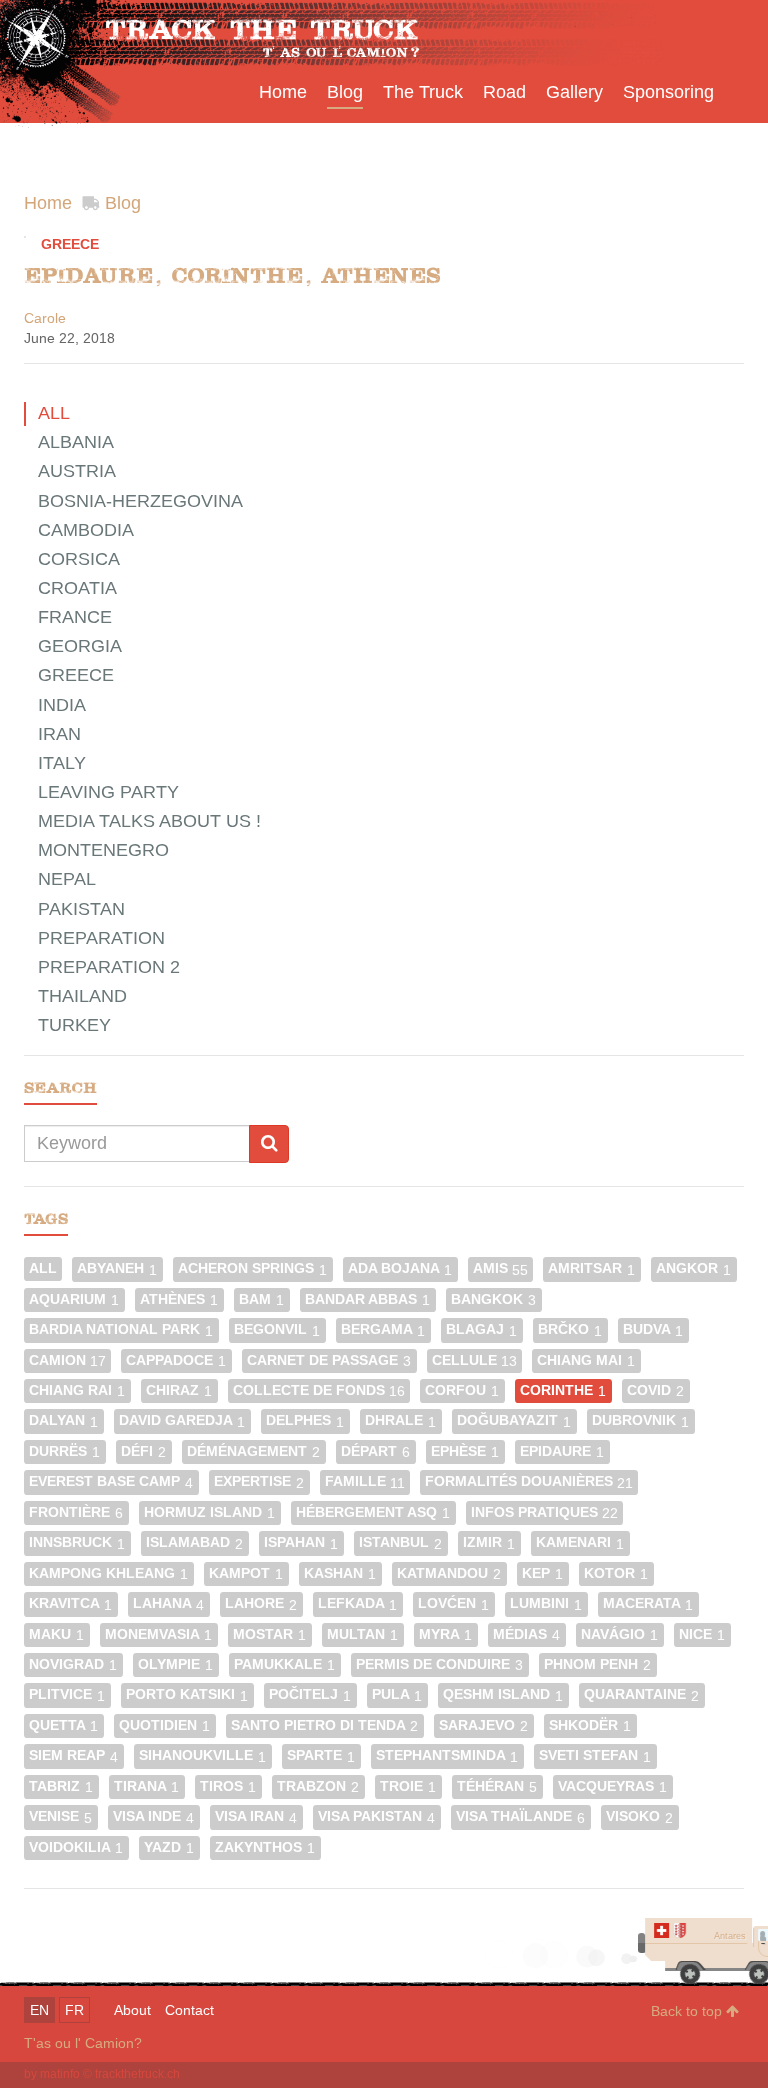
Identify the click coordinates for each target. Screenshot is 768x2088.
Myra (445, 1634)
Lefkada (357, 1603)
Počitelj (310, 1694)
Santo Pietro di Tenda (324, 1725)
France (75, 617)
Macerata (648, 1603)
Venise (60, 1816)
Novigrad (73, 1664)
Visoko (639, 1816)
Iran (59, 734)
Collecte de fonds (319, 1390)
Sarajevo (483, 1725)
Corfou (462, 1390)
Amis (500, 1268)
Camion (67, 1360)
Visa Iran (256, 1816)
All (54, 413)
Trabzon (318, 1786)
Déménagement (253, 1451)
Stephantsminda (447, 1755)
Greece (70, 244)
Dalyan (63, 1420)
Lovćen (453, 1603)
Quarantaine (641, 1694)
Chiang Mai (586, 1360)
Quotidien (164, 1725)
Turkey (74, 1025)
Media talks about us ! (149, 821)
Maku (56, 1634)
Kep (542, 1573)
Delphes (305, 1420)
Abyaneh (117, 1268)
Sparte (321, 1755)
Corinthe (563, 1390)
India (62, 705)
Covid (655, 1390)
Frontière (76, 1512)
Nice (702, 1634)
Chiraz (179, 1390)
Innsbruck (77, 1542)
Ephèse (465, 1451)
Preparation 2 (109, 967)
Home (48, 203)
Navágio (619, 1634)
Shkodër (590, 1725)
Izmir (489, 1542)
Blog (123, 203)
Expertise (259, 1481)
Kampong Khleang (108, 1573)
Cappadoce (176, 1360)
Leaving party (108, 792)
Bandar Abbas (367, 1299)
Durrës (64, 1451)
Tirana (146, 1786)
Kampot (246, 1573)
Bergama (383, 1329)
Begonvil (277, 1329)
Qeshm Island (503, 1694)
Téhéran (497, 1786)
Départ (375, 1451)
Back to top (688, 2011)
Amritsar (591, 1268)
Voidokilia (76, 1847)
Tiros (228, 1786)
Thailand (82, 996)
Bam (261, 1299)
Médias (526, 1634)
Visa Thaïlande (520, 1816)
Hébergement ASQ (373, 1512)
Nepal (67, 879)
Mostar (269, 1634)
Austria (77, 471)
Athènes (179, 1299)
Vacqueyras (612, 1786)
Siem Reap (73, 1755)
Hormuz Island (209, 1512)
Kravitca (70, 1603)
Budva (653, 1329)
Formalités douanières (529, 1481)
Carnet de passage (329, 1360)
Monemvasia (158, 1634)
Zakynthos (265, 1847)
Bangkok (493, 1299)
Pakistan (81, 909)
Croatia (77, 588)
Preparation (101, 938)
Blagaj (481, 1329)
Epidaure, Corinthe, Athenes (232, 275)
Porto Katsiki (187, 1694)
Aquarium (74, 1299)
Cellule (474, 1360)
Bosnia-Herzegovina (140, 501)
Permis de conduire (439, 1664)
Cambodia (86, 530)
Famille (365, 1481)
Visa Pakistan (376, 1816)
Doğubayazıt (514, 1420)
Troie (408, 1786)
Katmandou (449, 1573)
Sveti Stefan (595, 1755)
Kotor (616, 1573)
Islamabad (194, 1542)
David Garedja (182, 1420)
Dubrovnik (640, 1420)
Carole (45, 318)
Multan (362, 1634)
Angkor (693, 1268)
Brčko (570, 1329)
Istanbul (400, 1542)
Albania (76, 442)
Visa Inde (153, 1816)
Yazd (169, 1847)
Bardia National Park (121, 1329)
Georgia (80, 646)
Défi (143, 1451)
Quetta (63, 1725)
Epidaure (562, 1451)
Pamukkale (284, 1664)
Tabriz (61, 1786)
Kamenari (580, 1542)
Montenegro (103, 850)
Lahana (168, 1603)
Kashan (340, 1573)
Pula (397, 1694)
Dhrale (400, 1420)
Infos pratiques (544, 1512)
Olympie (175, 1664)
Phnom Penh (597, 1664)
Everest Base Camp (111, 1481)
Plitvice (67, 1694)
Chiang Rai (77, 1390)
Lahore (261, 1603)
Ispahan (301, 1542)
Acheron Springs (252, 1268)
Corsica (79, 559)
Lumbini (546, 1603)
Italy (62, 763)
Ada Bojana (400, 1268)
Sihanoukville (202, 1755)
